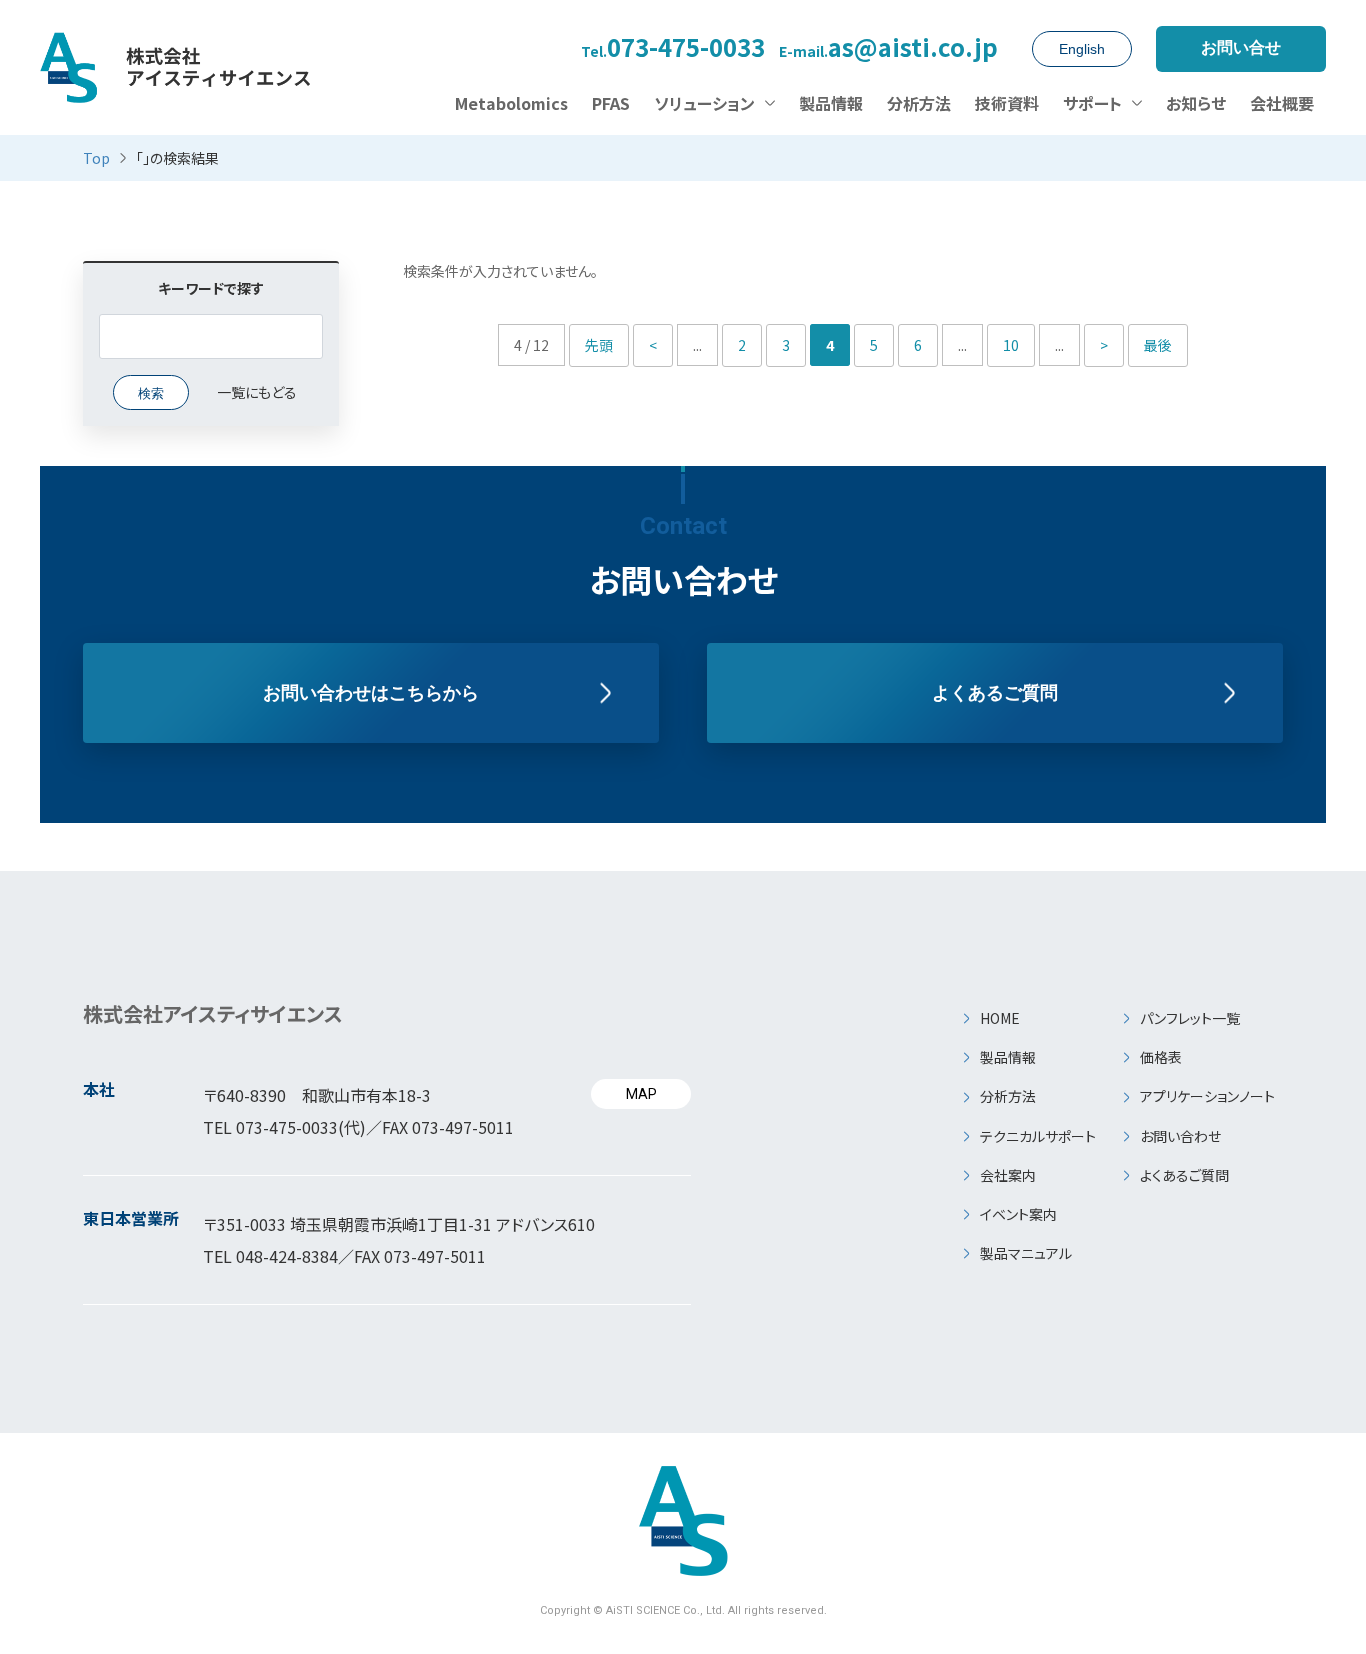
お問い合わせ (1180, 1136)
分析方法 (1008, 1096)
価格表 (1161, 1057)
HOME (1000, 1018)
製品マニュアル (1026, 1253)
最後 (1158, 345)
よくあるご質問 (995, 693)
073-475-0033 (673, 49)
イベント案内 (1018, 1214)
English (1082, 49)
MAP (641, 1094)
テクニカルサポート (1038, 1136)
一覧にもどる (257, 392)
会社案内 (1008, 1175)
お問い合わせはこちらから (371, 693)
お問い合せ (1241, 47)
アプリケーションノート (1207, 1096)
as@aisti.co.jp (888, 49)
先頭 (599, 345)
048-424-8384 (287, 1256)
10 (1011, 345)
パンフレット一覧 (1190, 1018)
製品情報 (1008, 1057)
